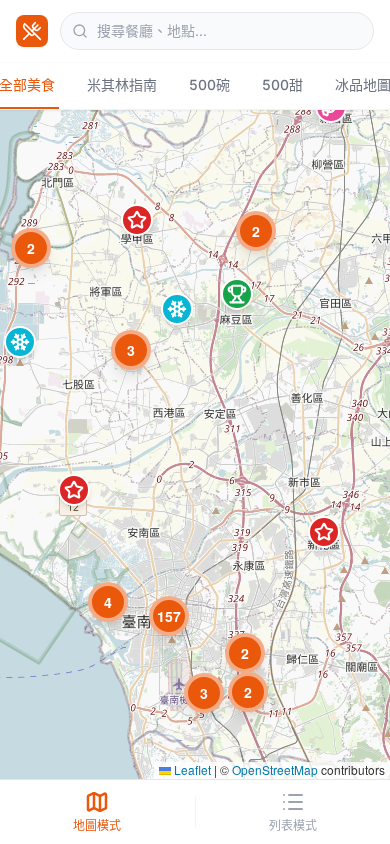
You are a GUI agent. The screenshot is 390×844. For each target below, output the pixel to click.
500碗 (209, 84)
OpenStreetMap (275, 769)
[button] (131, 350)
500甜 (282, 84)
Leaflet (191, 769)
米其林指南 (122, 84)
